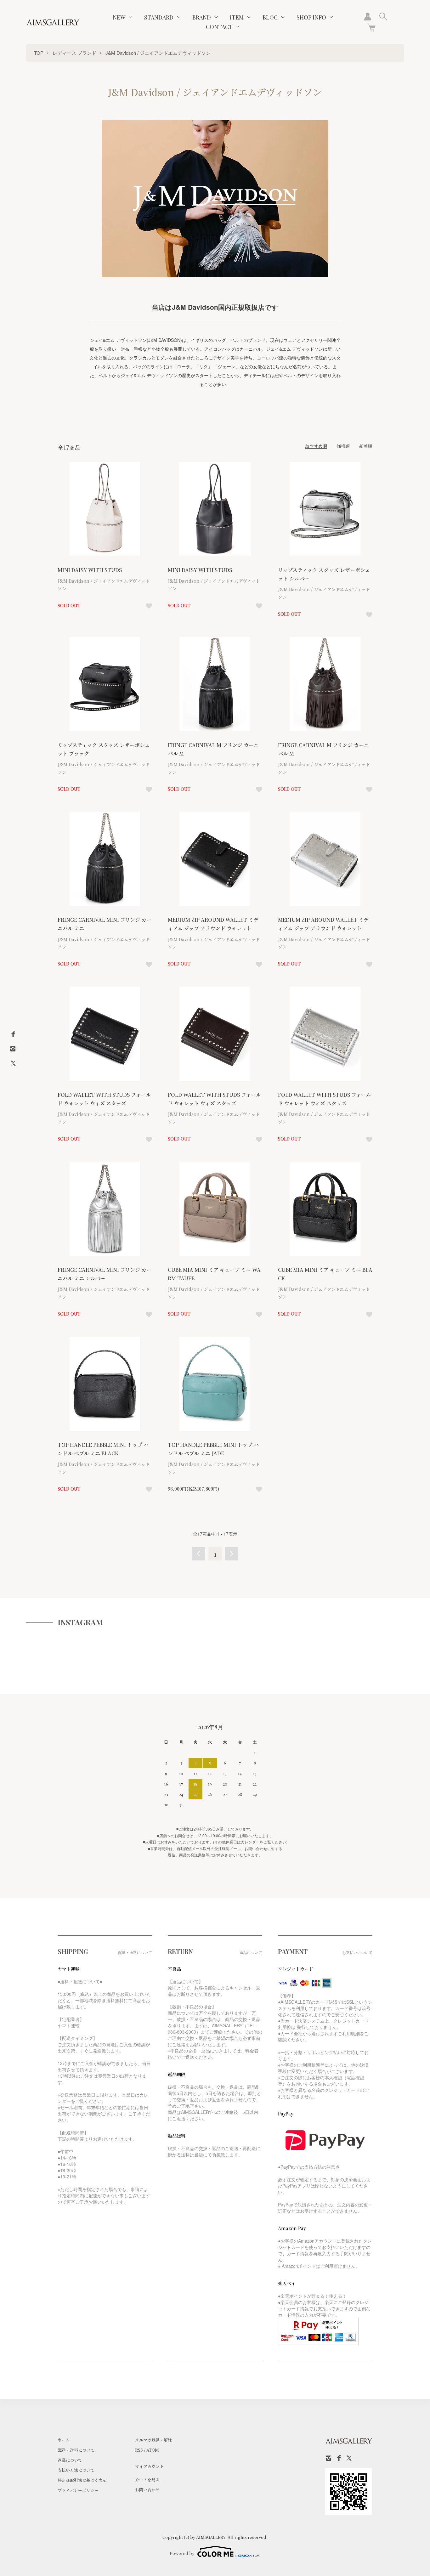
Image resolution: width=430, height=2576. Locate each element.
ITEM (237, 17)
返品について (70, 2460)
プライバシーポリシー (78, 2490)
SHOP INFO (311, 17)
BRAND (202, 17)
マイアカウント (149, 2466)
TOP (39, 53)
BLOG (270, 17)
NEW (119, 17)
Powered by (182, 2553)
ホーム (64, 2440)
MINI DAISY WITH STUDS (90, 570)
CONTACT (219, 27)
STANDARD (159, 17)
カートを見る (147, 2480)
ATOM (153, 2450)
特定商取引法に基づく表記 (82, 2480)
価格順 (343, 446)
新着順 (366, 446)
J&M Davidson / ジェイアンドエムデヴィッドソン (158, 53)
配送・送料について (76, 2450)
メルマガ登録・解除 (153, 2440)
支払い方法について (76, 2470)
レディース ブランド (74, 53)
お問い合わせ (147, 2490)
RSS (139, 2450)
